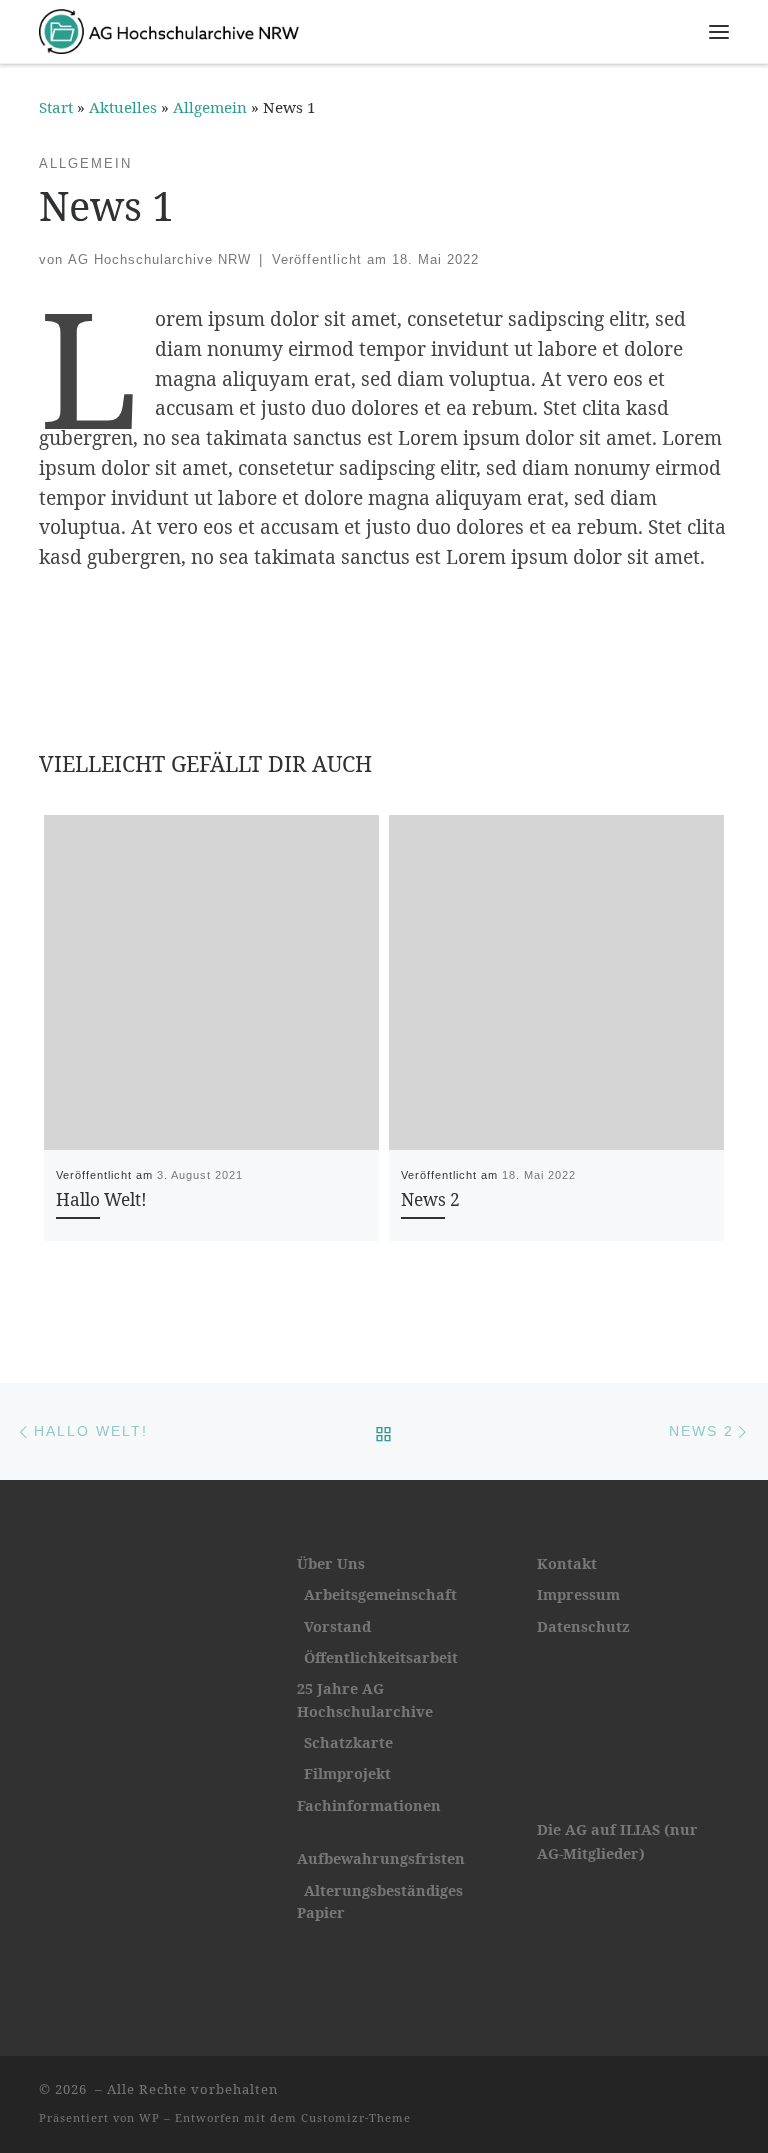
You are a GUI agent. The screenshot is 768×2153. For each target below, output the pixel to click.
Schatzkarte (348, 1742)
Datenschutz (583, 1626)
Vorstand (337, 1626)
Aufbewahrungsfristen (381, 1858)
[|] (169, 28)
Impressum (578, 1594)
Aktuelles (123, 107)
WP (149, 2117)
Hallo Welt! (101, 1199)
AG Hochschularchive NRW (159, 259)
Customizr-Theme (356, 2117)
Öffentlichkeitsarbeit (377, 1657)
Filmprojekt (347, 1773)
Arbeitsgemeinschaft (380, 1594)
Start (56, 107)
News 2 (430, 1199)
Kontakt (567, 1563)
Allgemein (210, 107)
